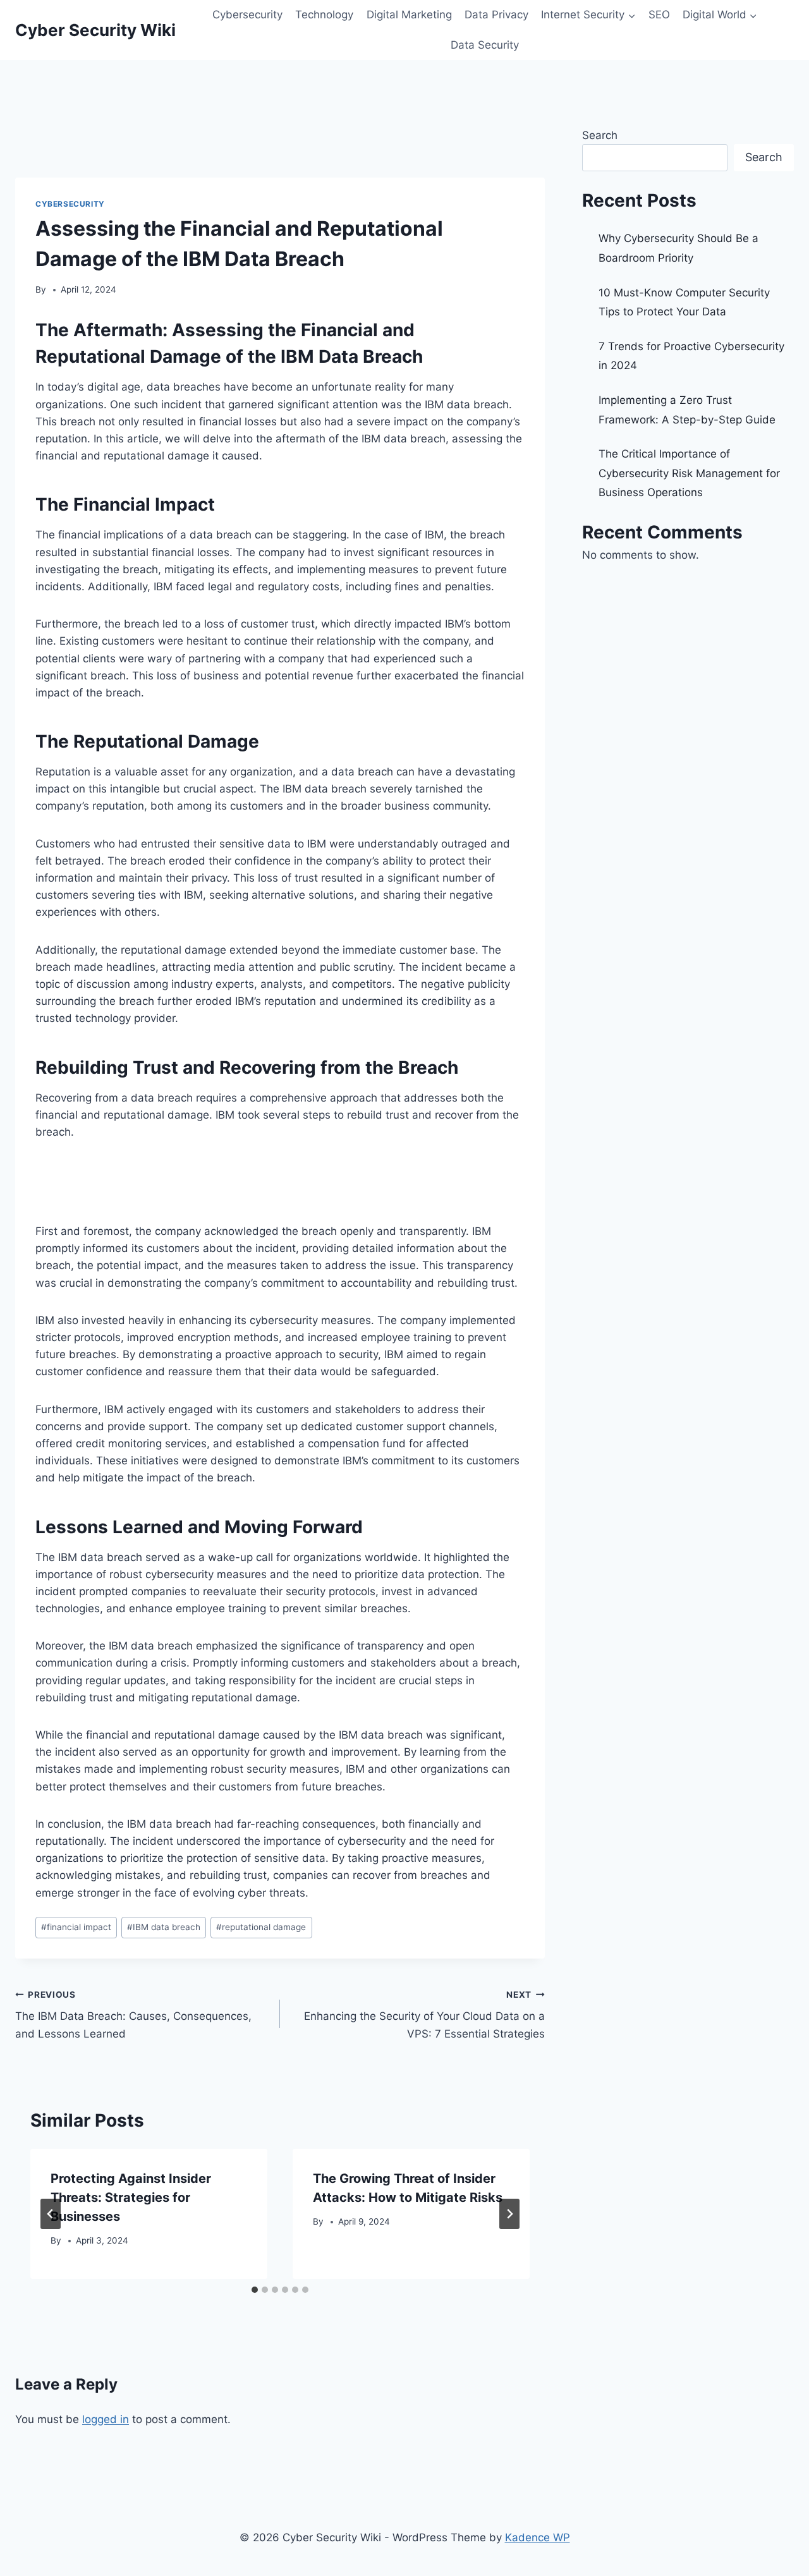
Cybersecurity (247, 15)
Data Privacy (496, 15)
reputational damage (261, 1927)
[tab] (255, 2290)
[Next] (509, 2214)
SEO (659, 15)
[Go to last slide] (51, 2214)
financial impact (76, 1927)
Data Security (485, 45)
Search (600, 135)
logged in (106, 2419)
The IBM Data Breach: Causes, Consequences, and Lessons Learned (133, 2015)
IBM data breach (164, 1927)
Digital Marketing (409, 15)
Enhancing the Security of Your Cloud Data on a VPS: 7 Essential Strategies (424, 2015)
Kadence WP (538, 2537)
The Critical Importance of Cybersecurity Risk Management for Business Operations (689, 473)
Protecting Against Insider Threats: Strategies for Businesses (131, 2197)
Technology (324, 15)
